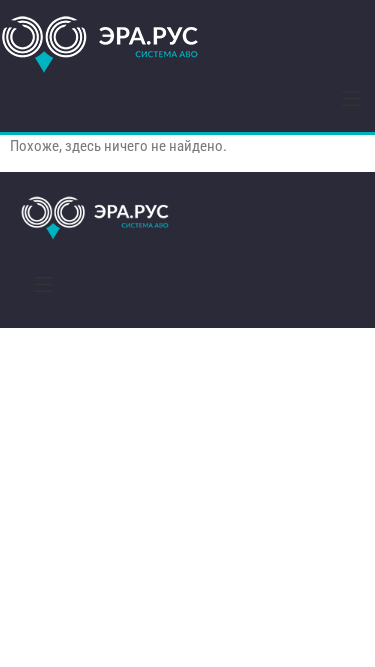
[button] (351, 98)
